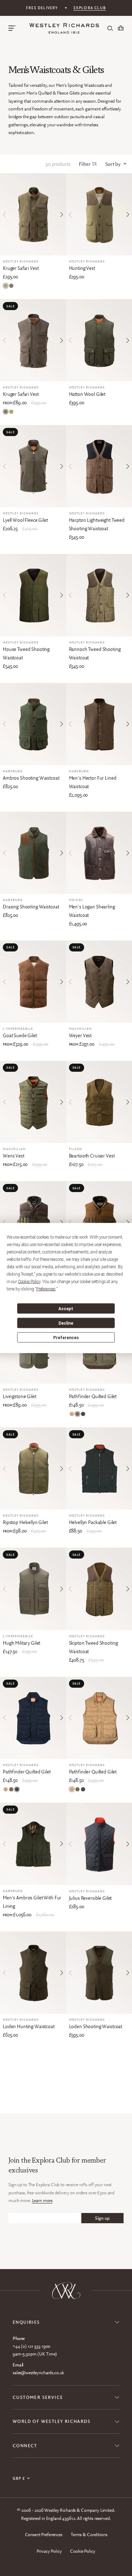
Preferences (66, 1337)
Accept (66, 1308)
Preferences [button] (46, 1289)
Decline (66, 1323)
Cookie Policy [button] (29, 1282)
